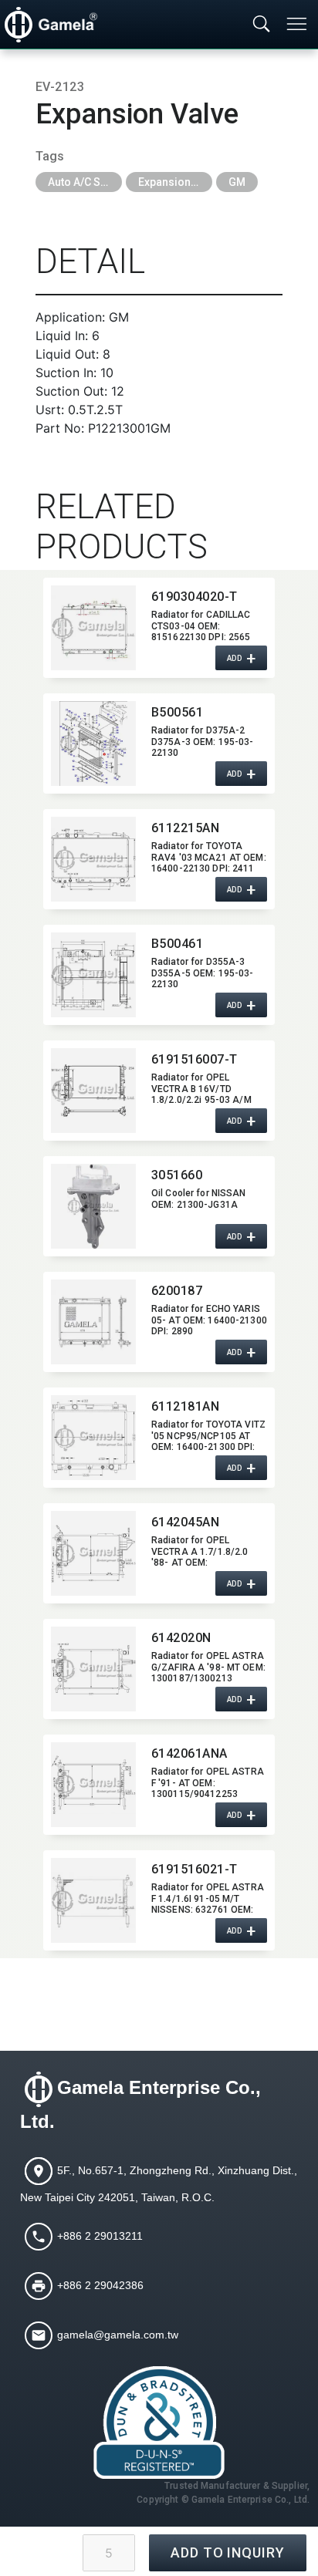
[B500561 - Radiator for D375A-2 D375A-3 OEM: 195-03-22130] (93, 743)
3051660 (177, 1175)
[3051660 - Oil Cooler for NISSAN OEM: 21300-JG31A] (93, 1206)
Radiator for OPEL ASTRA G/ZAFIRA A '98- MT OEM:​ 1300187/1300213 (208, 1667)
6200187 (177, 1291)
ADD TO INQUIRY (228, 2552)
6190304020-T (195, 597)
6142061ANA (189, 1753)
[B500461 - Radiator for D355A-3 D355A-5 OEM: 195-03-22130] (93, 975)
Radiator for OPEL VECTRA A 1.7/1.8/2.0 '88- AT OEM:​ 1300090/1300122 (200, 1551)
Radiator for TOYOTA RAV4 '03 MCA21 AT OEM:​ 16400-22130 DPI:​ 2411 (209, 857)
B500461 (177, 944)
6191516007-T (195, 1059)
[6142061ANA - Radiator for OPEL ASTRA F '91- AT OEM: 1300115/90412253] (93, 1785)
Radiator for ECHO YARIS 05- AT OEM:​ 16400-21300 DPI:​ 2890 (209, 1320)
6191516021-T (195, 1869)
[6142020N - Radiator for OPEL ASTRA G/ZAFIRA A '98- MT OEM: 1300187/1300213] (93, 1669)
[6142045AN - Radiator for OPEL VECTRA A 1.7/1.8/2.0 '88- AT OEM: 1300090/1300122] (93, 1553)
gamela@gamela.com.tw (118, 2335)
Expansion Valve (175, 182)
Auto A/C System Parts (85, 182)
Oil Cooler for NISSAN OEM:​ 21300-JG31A (199, 1199)
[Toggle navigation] (298, 24)
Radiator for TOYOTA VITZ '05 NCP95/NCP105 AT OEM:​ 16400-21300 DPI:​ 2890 (208, 1435)
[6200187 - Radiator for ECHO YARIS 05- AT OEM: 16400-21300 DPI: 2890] (93, 1322)
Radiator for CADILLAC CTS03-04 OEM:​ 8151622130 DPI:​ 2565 (201, 625)
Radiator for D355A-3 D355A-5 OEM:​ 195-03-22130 (202, 973)
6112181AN (185, 1406)
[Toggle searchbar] (262, 25)
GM (237, 182)
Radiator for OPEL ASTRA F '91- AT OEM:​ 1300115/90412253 (208, 1782)
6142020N (181, 1638)
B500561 (177, 712)
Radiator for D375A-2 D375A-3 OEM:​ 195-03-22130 (202, 741)
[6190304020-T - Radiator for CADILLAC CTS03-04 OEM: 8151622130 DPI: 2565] (93, 628)
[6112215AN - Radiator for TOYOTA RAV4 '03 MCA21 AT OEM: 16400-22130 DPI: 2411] (93, 859)
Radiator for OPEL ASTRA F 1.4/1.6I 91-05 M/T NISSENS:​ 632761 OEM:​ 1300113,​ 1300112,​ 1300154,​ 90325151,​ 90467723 (208, 1898)
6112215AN (185, 828)
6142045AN (185, 1522)
